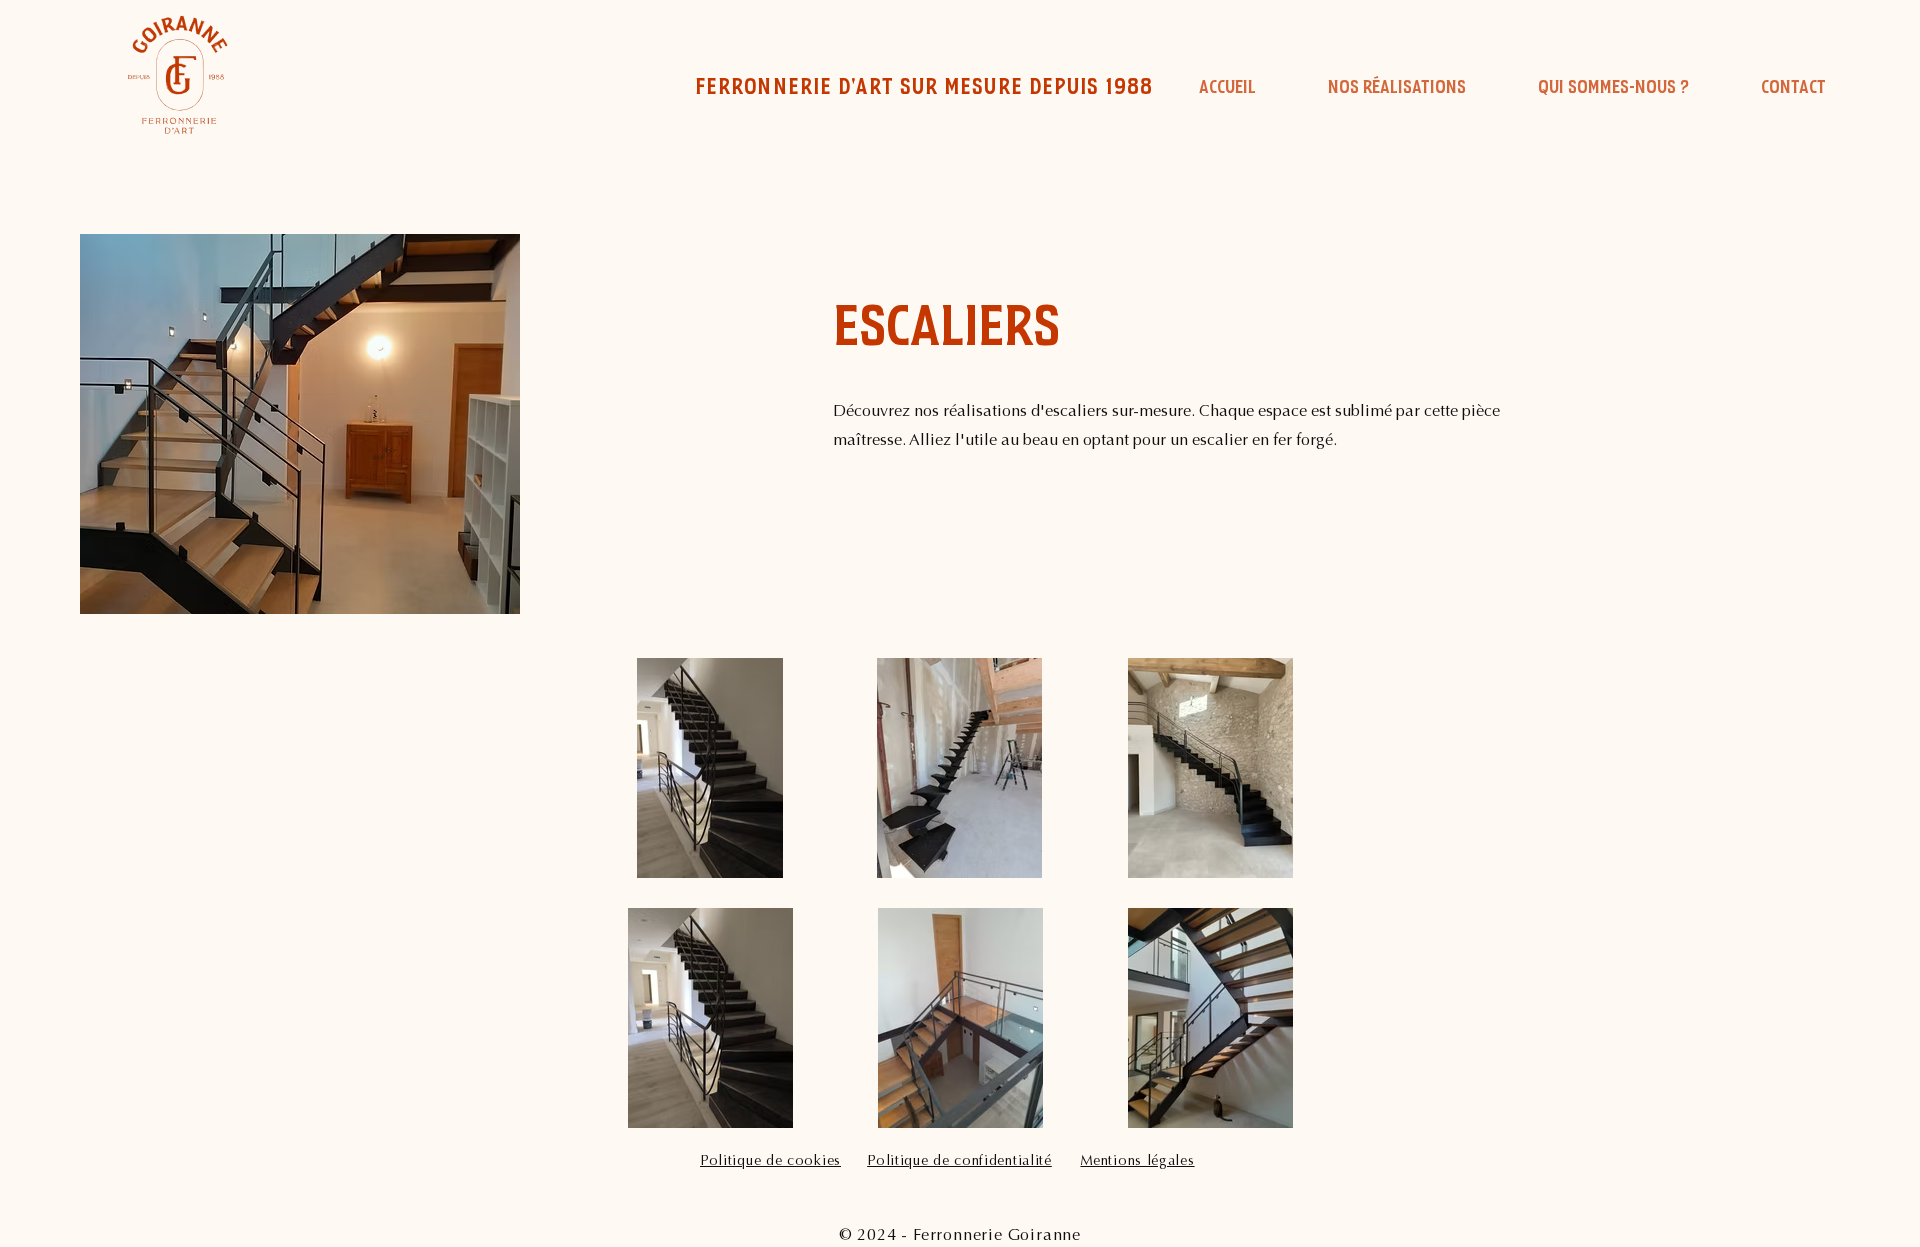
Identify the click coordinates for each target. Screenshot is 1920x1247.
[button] (1397, 88)
